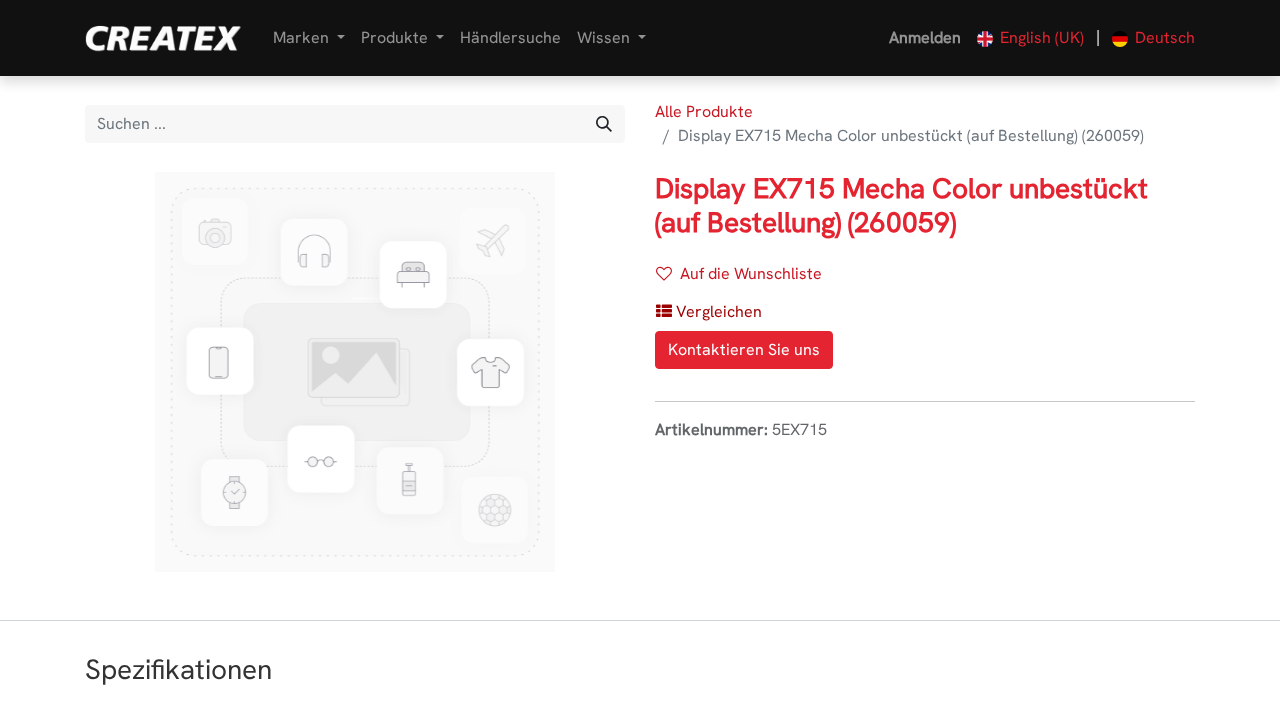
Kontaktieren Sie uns (744, 349)
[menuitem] (510, 38)
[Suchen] (604, 124)
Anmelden (925, 37)
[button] (709, 312)
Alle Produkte (704, 111)
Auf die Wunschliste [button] (751, 273)
